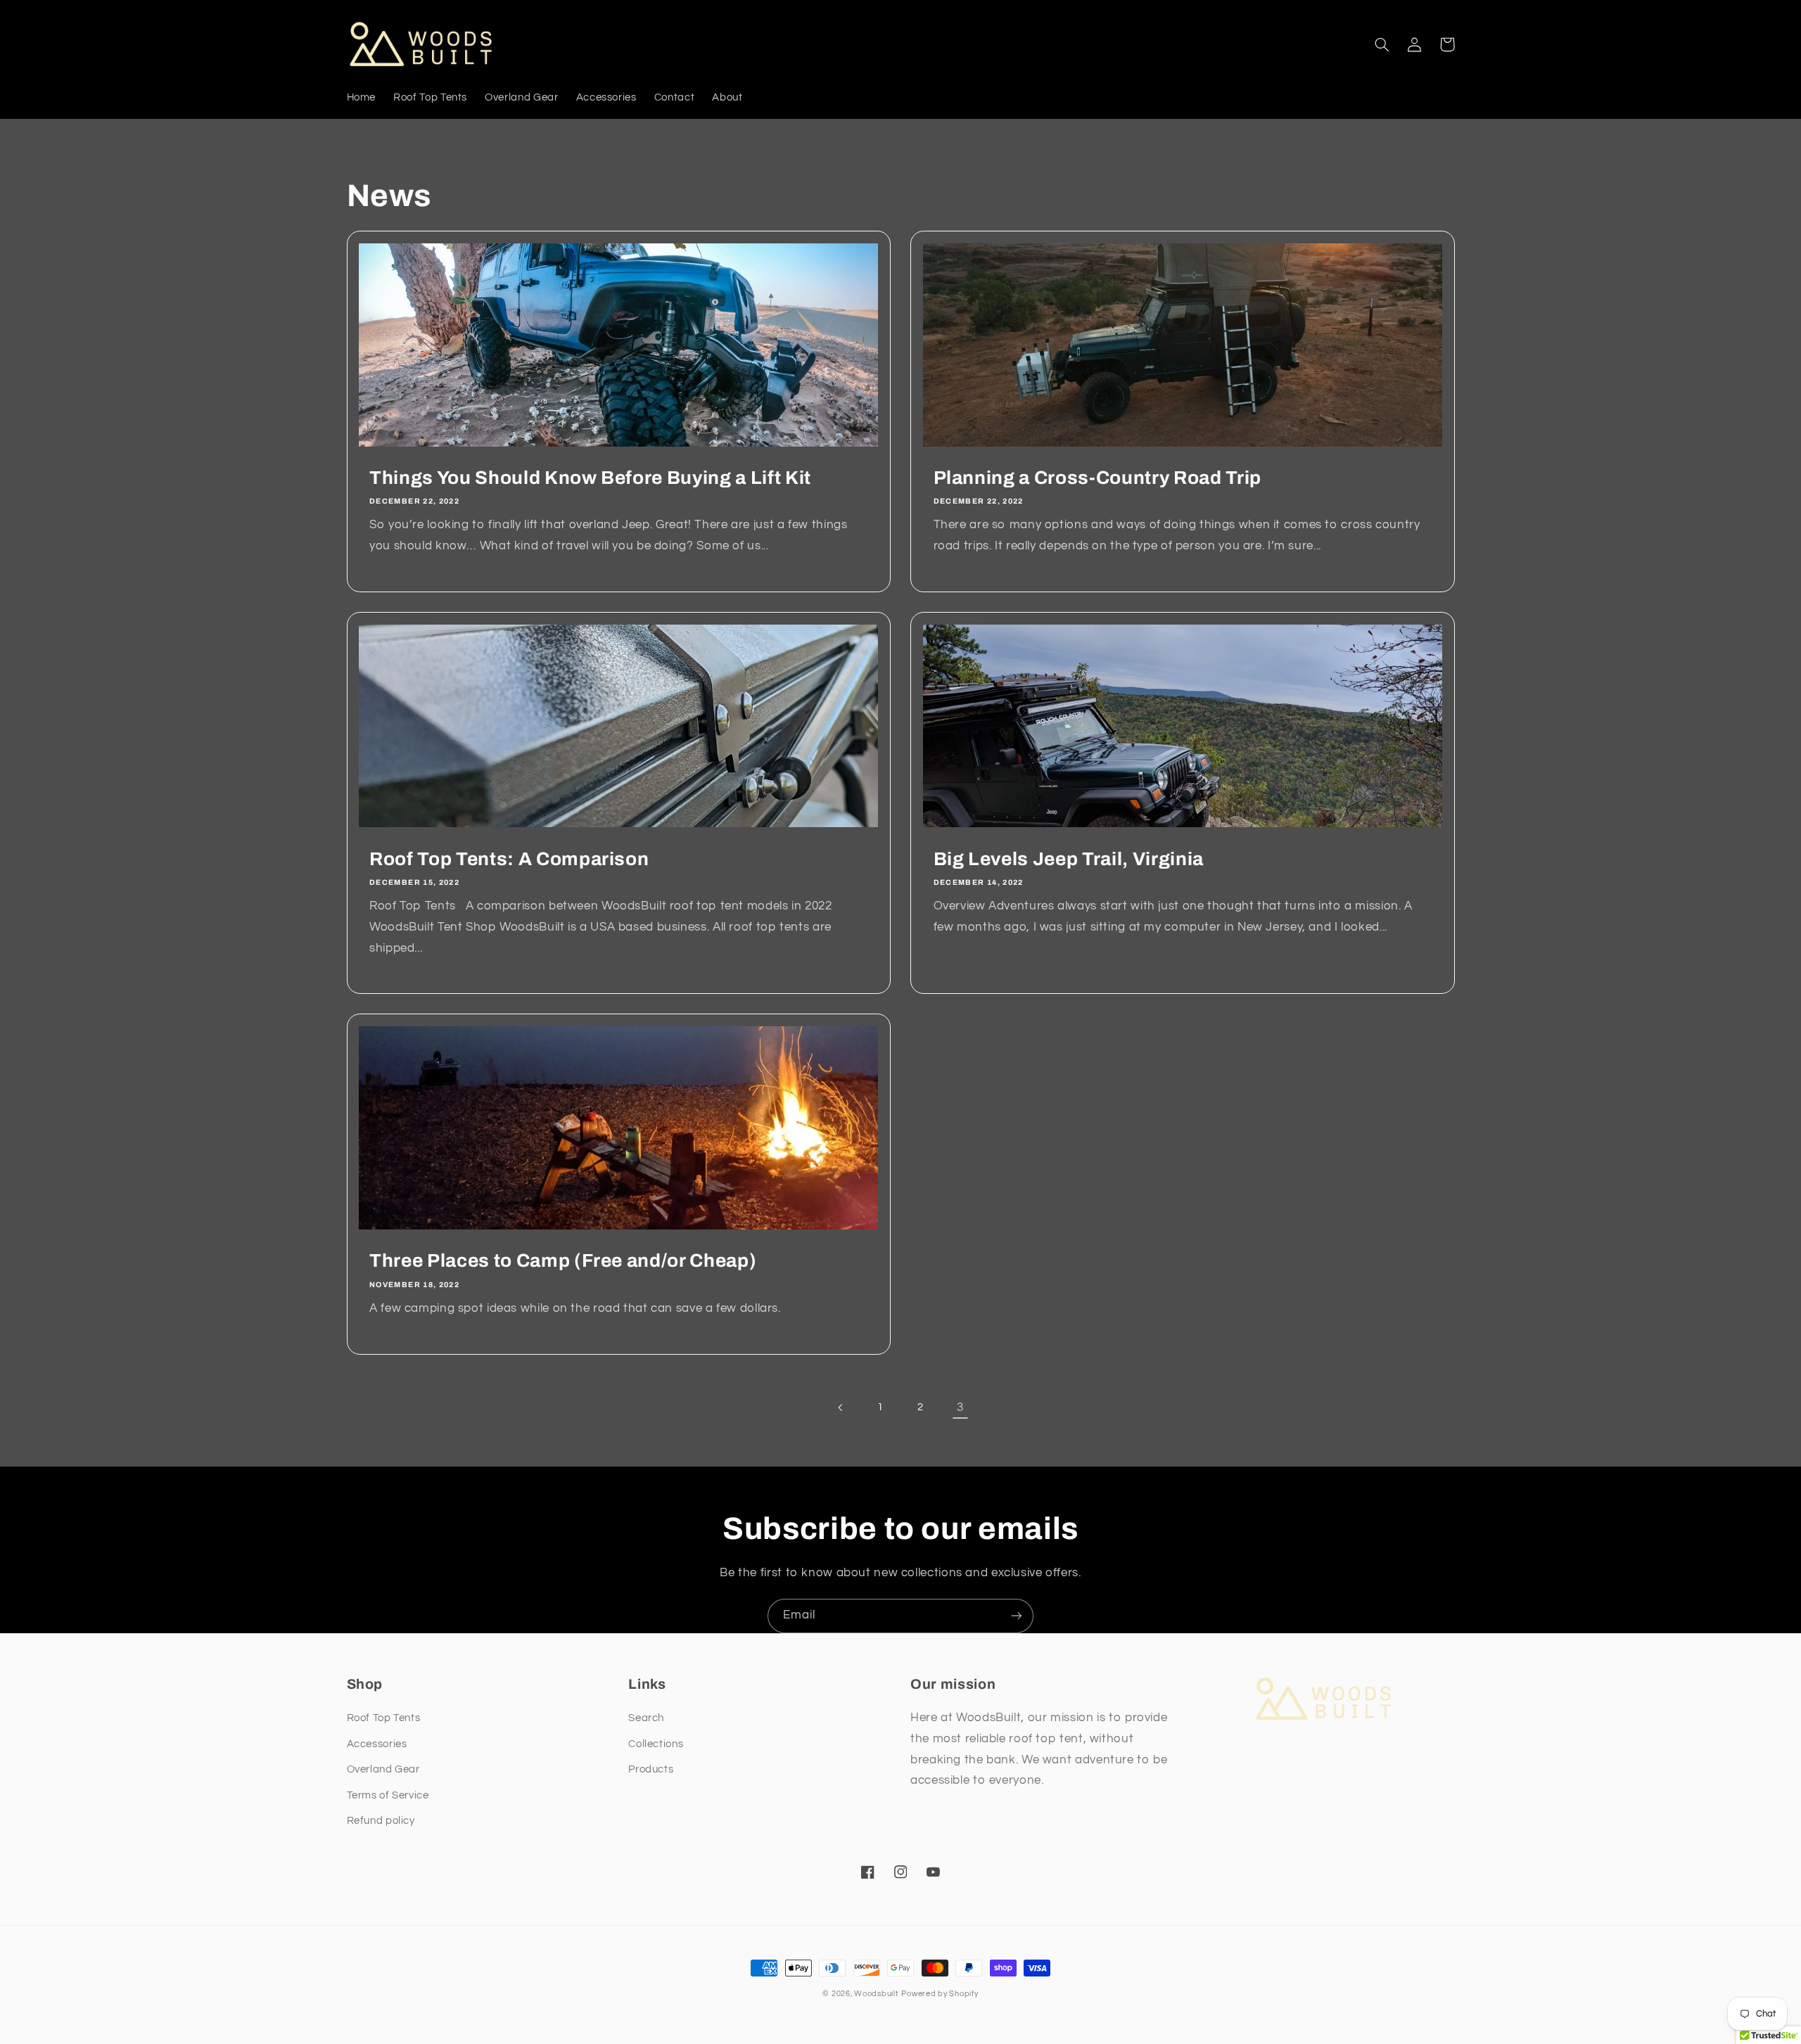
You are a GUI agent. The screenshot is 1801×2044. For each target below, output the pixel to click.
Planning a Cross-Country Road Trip (1097, 478)
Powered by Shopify (940, 1994)
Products (651, 1769)
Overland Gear (383, 1769)
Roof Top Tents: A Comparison (509, 859)
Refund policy (381, 1821)
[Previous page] (841, 1407)
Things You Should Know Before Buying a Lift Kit (590, 478)
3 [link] (960, 1407)
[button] (1382, 44)
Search (646, 1718)
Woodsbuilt (876, 1994)
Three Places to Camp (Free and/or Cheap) (563, 1261)
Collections (656, 1744)
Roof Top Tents (384, 1718)
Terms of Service (388, 1795)
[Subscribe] (1017, 1616)
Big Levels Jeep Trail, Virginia (1069, 859)
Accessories (377, 1744)
